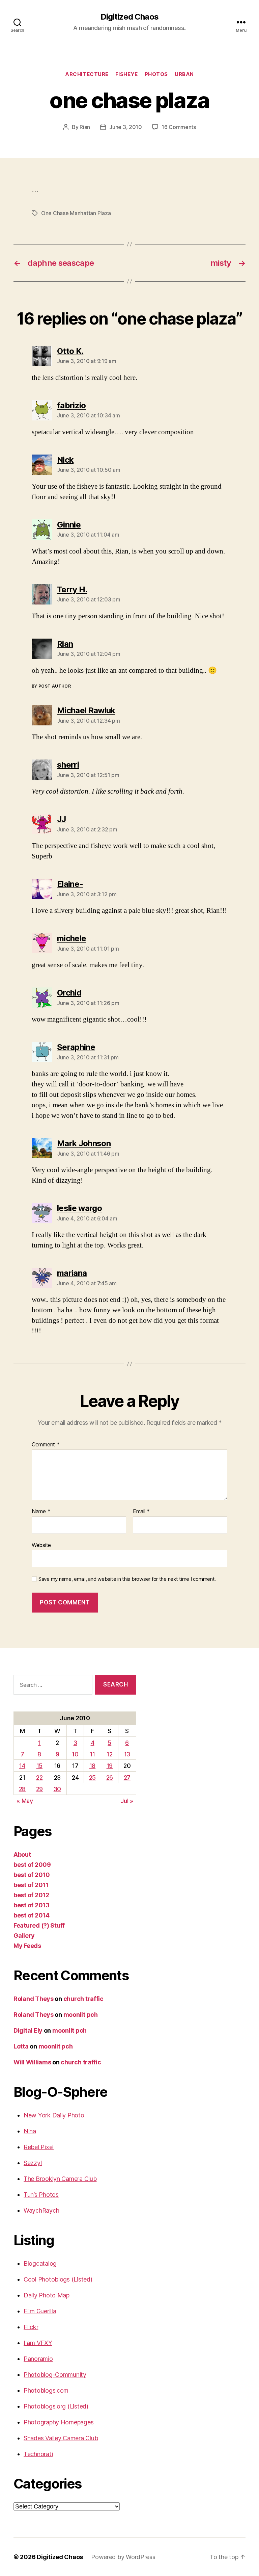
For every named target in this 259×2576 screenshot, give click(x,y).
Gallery (24, 1936)
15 (39, 1766)
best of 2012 (31, 1895)
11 (92, 1754)
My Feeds (27, 1946)
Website (41, 1545)
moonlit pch (81, 2015)
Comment (46, 1445)
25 (92, 1778)
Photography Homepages (59, 2422)
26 (110, 1778)
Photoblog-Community (55, 2375)
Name (41, 1512)
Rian (85, 127)
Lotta (21, 2046)
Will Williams (32, 2062)
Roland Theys (34, 1999)
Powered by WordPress (123, 2557)
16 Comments (179, 127)
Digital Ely (28, 2030)
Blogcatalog (40, 2263)
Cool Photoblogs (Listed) (58, 2279)
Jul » (127, 1801)
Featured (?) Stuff (39, 1925)
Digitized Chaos (129, 17)
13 (127, 1754)
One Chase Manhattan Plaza (76, 213)
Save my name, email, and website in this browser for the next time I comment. (127, 1579)
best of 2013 (32, 1905)
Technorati (38, 2454)
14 (22, 1766)
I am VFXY (38, 2343)
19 (110, 1766)
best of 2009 (32, 1865)
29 (39, 1789)
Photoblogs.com (46, 2390)
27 (127, 1778)
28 (22, 1789)
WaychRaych (41, 2210)
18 (92, 1766)
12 (109, 1754)
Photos (156, 74)
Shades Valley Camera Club (61, 2438)
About (22, 1854)
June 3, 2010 (126, 127)
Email (141, 1512)
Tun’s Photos (41, 2195)
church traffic (83, 1999)
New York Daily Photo (54, 2115)
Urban (184, 74)
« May (25, 1801)
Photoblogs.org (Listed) (56, 2406)
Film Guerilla (40, 2311)
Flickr (31, 2327)
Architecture (87, 74)
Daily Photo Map (47, 2295)
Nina (30, 2131)
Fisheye (127, 74)
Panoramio (38, 2359)
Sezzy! (33, 2163)
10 (75, 1754)
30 (57, 1789)
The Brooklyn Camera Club (60, 2179)
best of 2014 (32, 1915)
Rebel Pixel (39, 2147)
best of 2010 (32, 1875)
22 (39, 1778)
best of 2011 (31, 1885)
